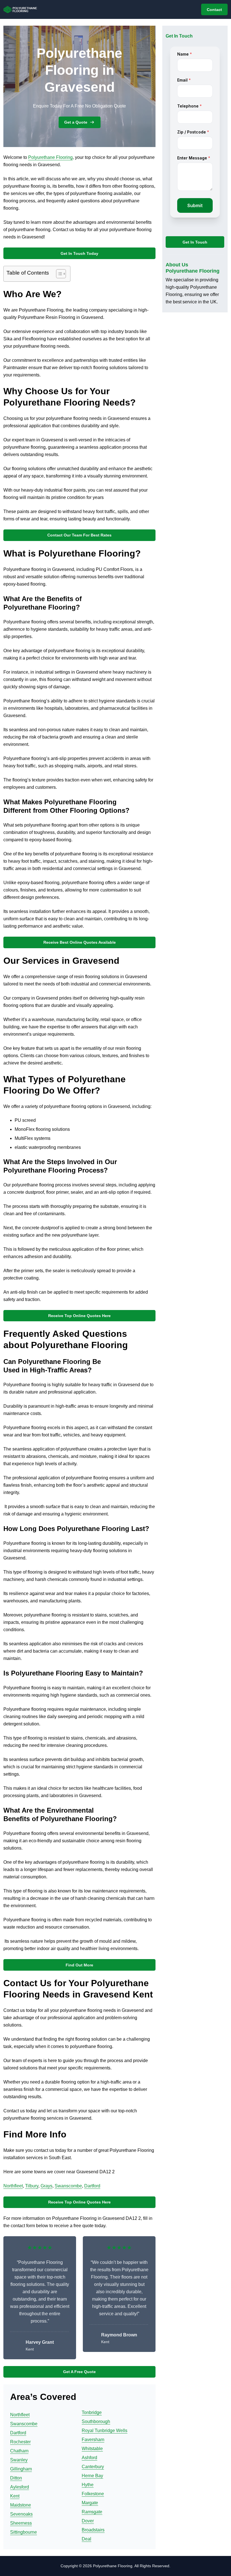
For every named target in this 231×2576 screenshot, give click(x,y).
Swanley (19, 2460)
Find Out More (79, 1965)
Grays (46, 2186)
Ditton (16, 2478)
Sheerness (21, 2523)
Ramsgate (92, 2512)
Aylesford (20, 2487)
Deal (86, 2539)
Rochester (20, 2442)
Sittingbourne (24, 2532)
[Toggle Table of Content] (58, 274)
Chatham (19, 2451)
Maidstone (21, 2505)
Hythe (88, 2485)
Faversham (93, 2440)
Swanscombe (68, 2186)
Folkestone (93, 2494)
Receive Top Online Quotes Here (79, 1316)
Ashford (89, 2458)
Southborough (96, 2421)
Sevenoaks (21, 2514)
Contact (214, 10)
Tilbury (32, 2186)
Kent (15, 2496)
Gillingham (21, 2469)
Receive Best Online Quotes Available (80, 942)
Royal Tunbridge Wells (105, 2431)
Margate (90, 2503)
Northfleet (13, 2186)
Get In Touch (195, 242)
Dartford (92, 2186)
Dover (88, 2521)
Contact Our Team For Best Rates (79, 535)
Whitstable (92, 2449)
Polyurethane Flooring (50, 157)
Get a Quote (76, 122)
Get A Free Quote (79, 2372)
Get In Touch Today (79, 253)
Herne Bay (92, 2476)
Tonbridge (92, 2412)
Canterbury (93, 2467)
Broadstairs (93, 2530)
